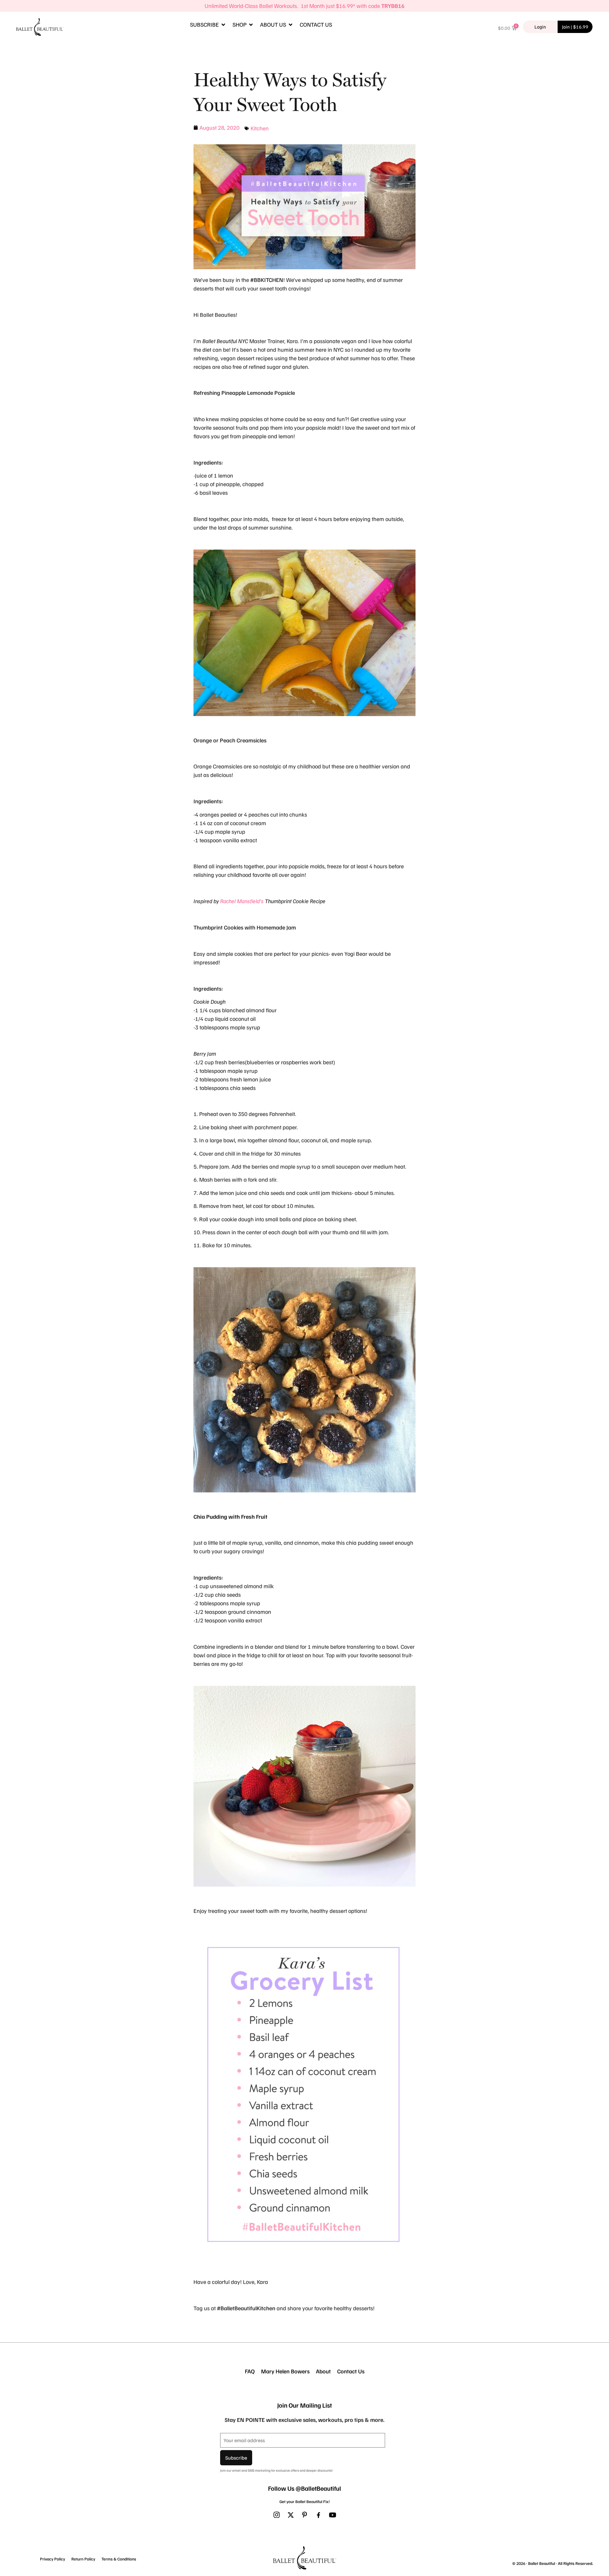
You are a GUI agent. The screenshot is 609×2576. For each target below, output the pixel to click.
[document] (304, 1288)
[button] (397, 1169)
